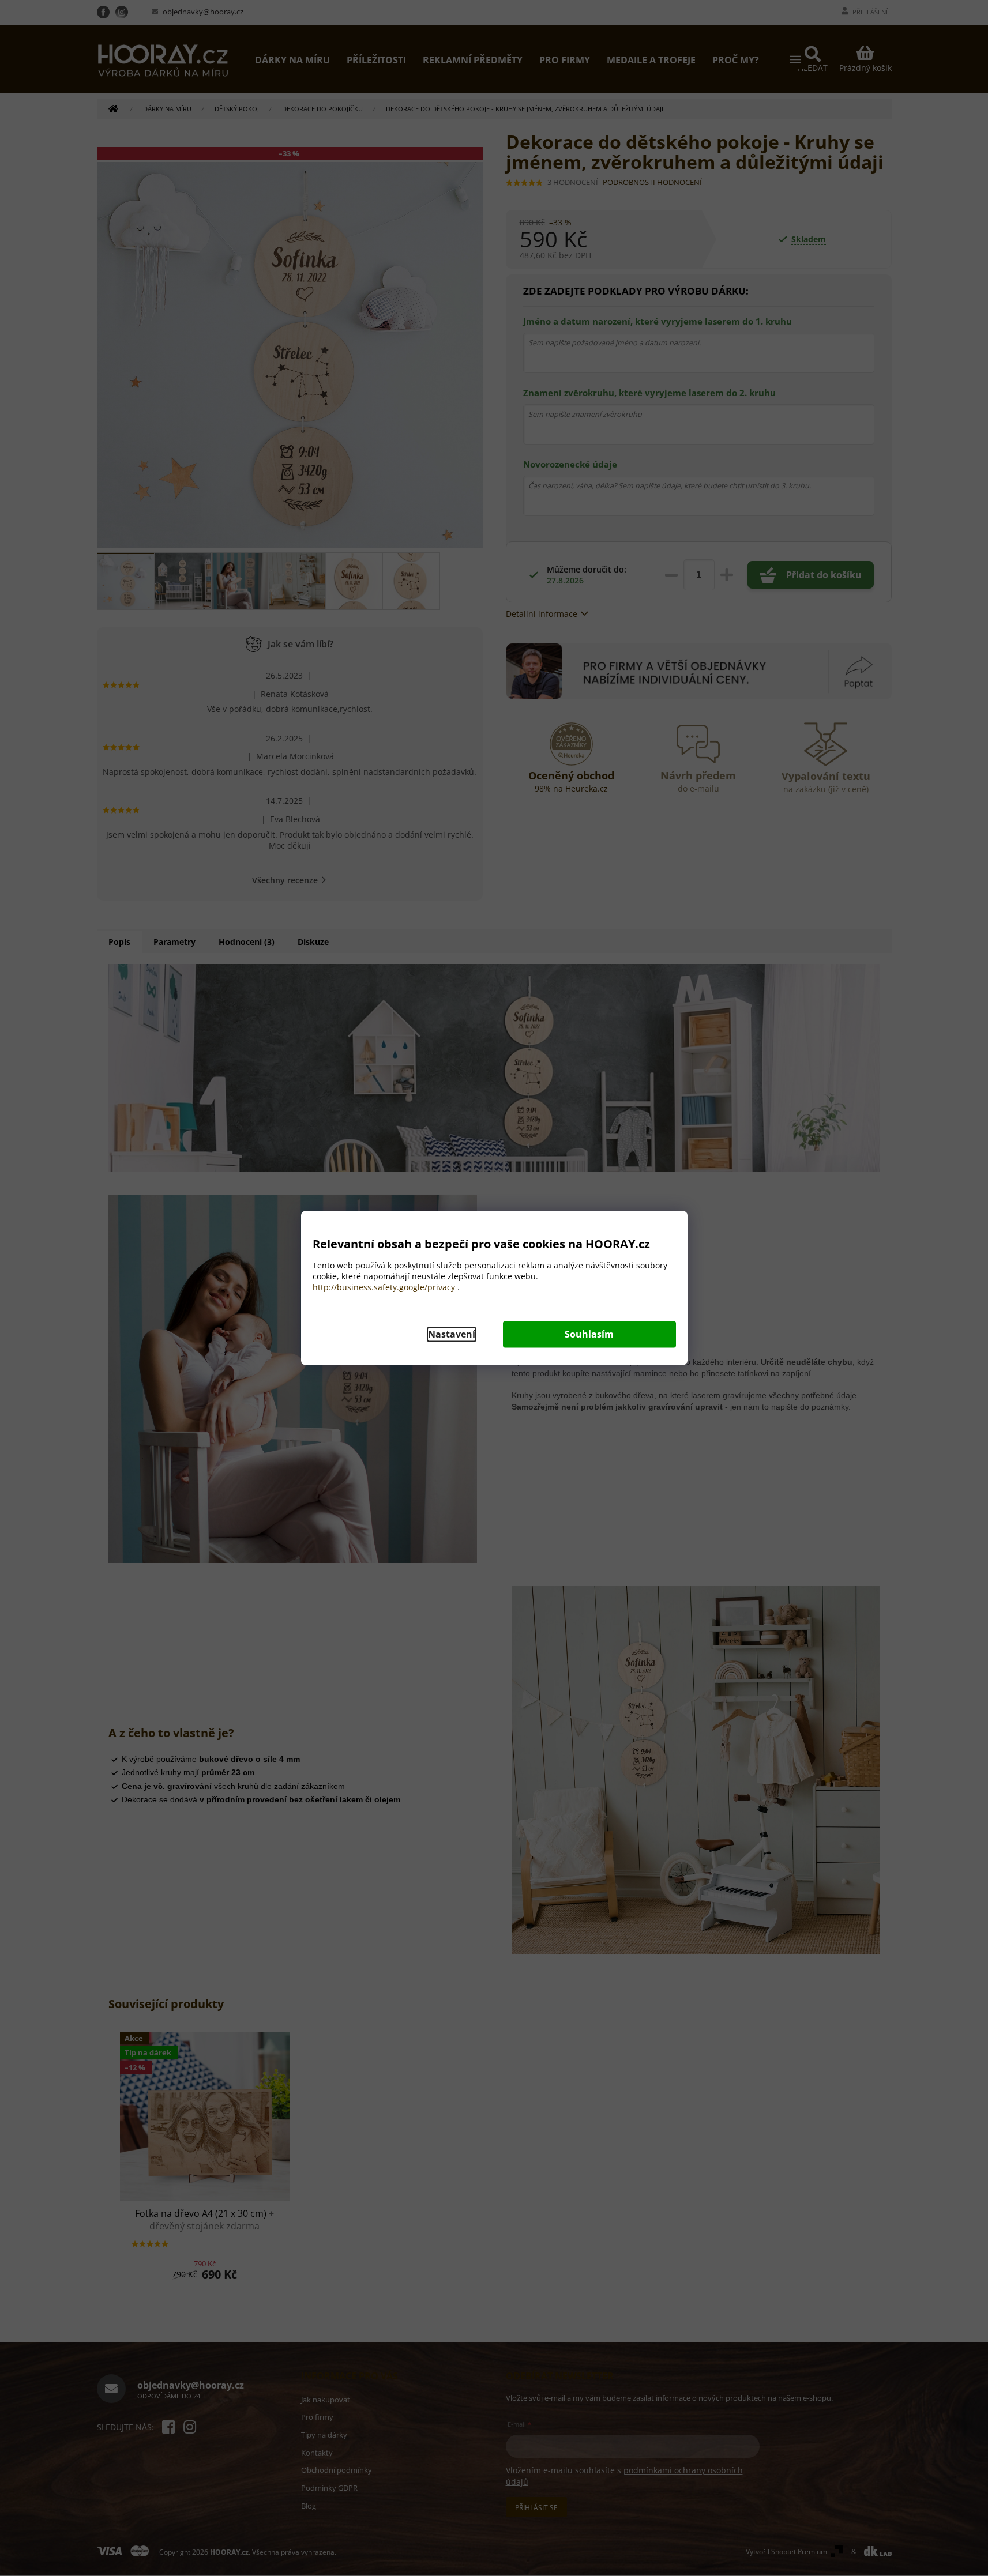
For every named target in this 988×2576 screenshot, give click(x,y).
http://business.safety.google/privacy (384, 1288)
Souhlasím (589, 1335)
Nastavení (452, 1335)
